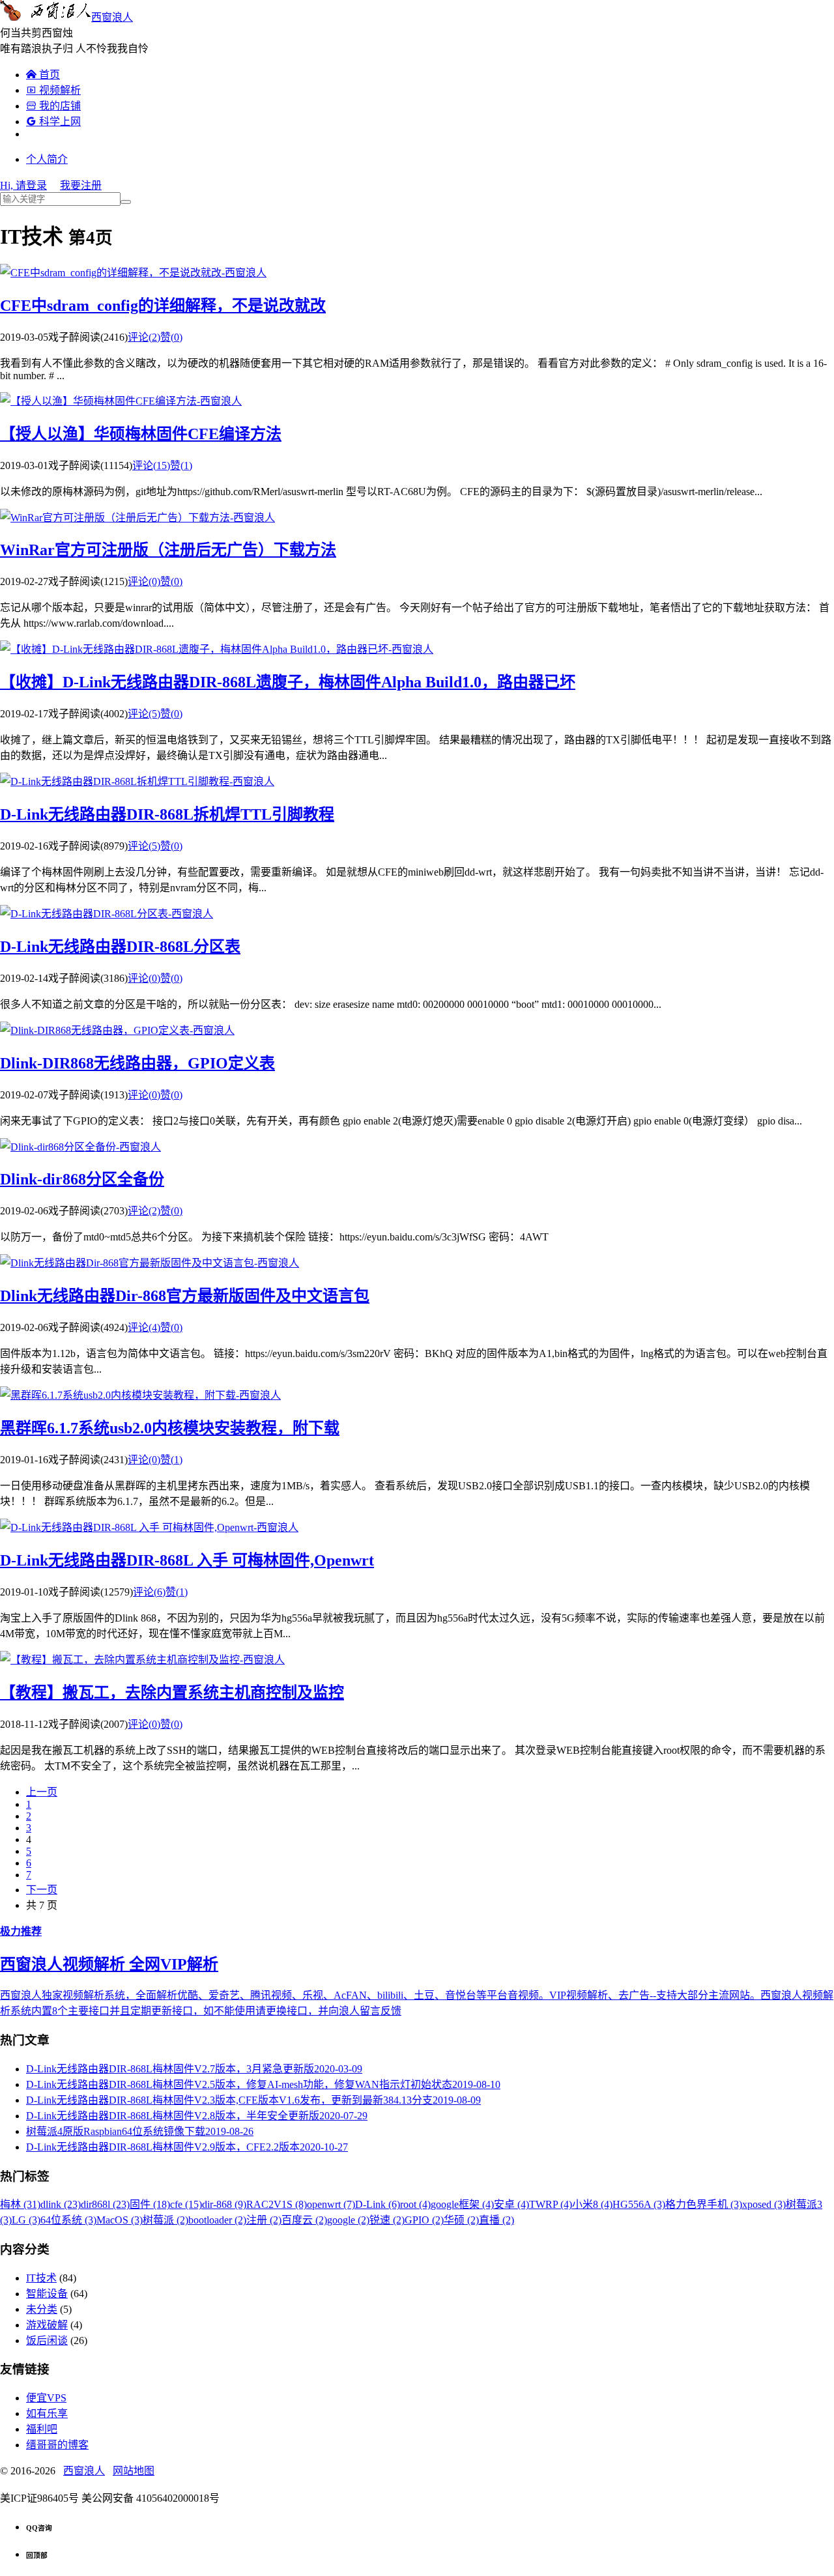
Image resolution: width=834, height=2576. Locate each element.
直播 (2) (496, 2220)
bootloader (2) (217, 2220)
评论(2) (144, 337)
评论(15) (151, 465)
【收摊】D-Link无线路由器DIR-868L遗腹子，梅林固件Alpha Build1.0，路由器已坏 (288, 682)
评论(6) (149, 1592)
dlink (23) (61, 2204)
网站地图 (134, 2471)
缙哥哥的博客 (57, 2445)
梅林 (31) (20, 2204)
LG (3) (26, 2220)
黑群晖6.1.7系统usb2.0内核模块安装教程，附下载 (170, 1428)
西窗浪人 (112, 17)
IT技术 (41, 2278)
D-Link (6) (378, 2204)
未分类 (42, 2309)
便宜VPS (46, 2398)
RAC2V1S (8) (277, 2204)
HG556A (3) (639, 2204)
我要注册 (81, 185)
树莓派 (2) (165, 2220)
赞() (171, 337)
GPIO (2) (424, 2220)
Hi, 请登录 (23, 185)
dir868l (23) (105, 2204)
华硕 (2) (461, 2220)
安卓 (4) (511, 2204)
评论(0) (144, 581)
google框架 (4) (462, 2204)
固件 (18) (150, 2204)
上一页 (42, 1792)
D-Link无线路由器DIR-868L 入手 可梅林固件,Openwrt (187, 1560)
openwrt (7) (331, 2204)
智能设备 (47, 2294)
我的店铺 (53, 106)
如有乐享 (47, 2413)
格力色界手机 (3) (704, 2204)
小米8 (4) (592, 2204)
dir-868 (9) (224, 2204)
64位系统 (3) (68, 2220)
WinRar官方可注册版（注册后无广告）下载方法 (168, 550)
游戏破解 (47, 2325)
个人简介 (47, 159)
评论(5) (144, 714)
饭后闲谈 (47, 2340)
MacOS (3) (120, 2220)
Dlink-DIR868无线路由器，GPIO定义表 (137, 1063)
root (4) (415, 2204)
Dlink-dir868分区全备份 (82, 1179)
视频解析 (53, 90)
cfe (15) (186, 2204)
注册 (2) (264, 2220)
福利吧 (42, 2429)
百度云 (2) (304, 2220)
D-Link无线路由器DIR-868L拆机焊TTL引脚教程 (167, 814)
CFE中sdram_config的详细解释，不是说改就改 (163, 306)
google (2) (348, 2220)
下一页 (42, 1890)
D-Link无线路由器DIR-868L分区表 (120, 947)
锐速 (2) (387, 2220)
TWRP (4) (551, 2204)
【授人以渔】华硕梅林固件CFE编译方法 (141, 434)
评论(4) (144, 1327)
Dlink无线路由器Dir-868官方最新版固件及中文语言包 (185, 1296)
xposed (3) (764, 2204)
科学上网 (53, 122)
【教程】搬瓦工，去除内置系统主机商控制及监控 (172, 1693)
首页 (43, 75)
